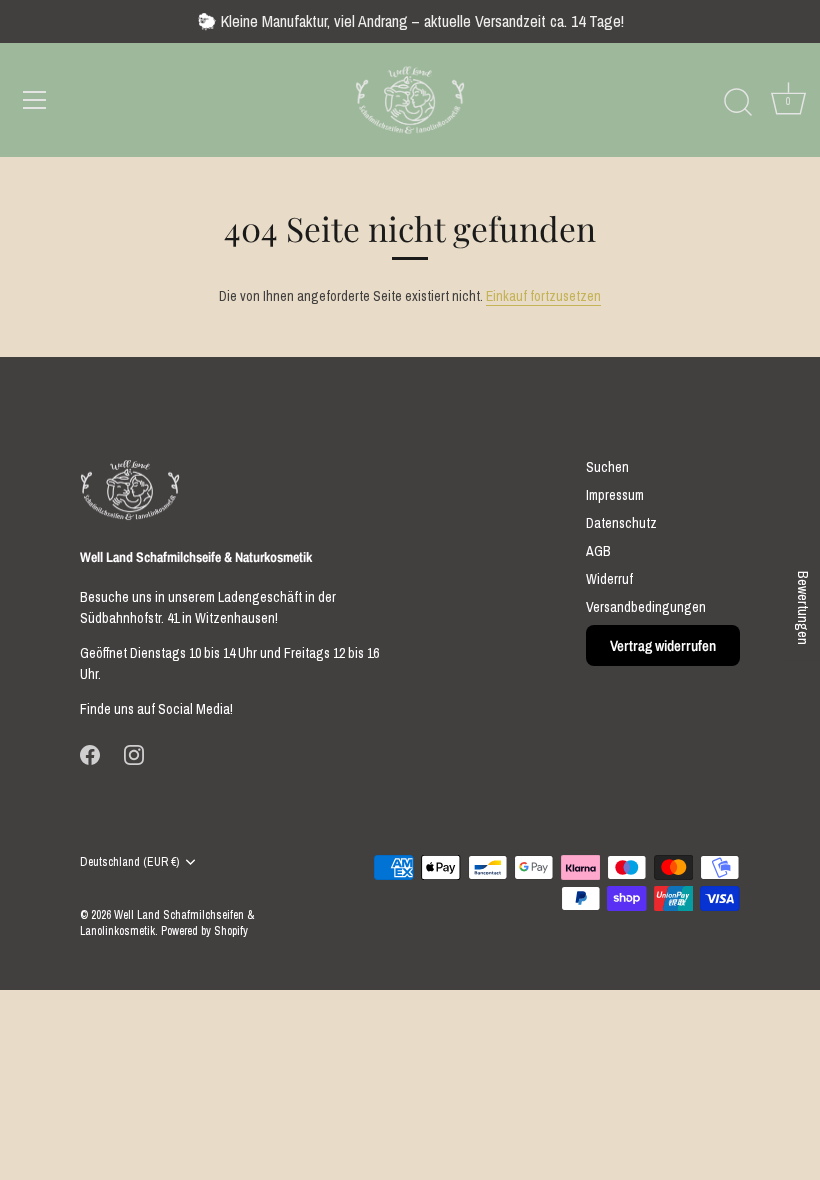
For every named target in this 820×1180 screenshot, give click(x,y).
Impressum (615, 495)
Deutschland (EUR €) (129, 862)
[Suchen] (738, 103)
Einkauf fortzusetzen (543, 296)
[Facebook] (90, 754)
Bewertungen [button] (803, 608)
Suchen (607, 467)
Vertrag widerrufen (663, 645)
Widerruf (609, 579)
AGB (598, 551)
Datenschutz (621, 523)
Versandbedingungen (646, 607)
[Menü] (35, 100)
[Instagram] (134, 754)
